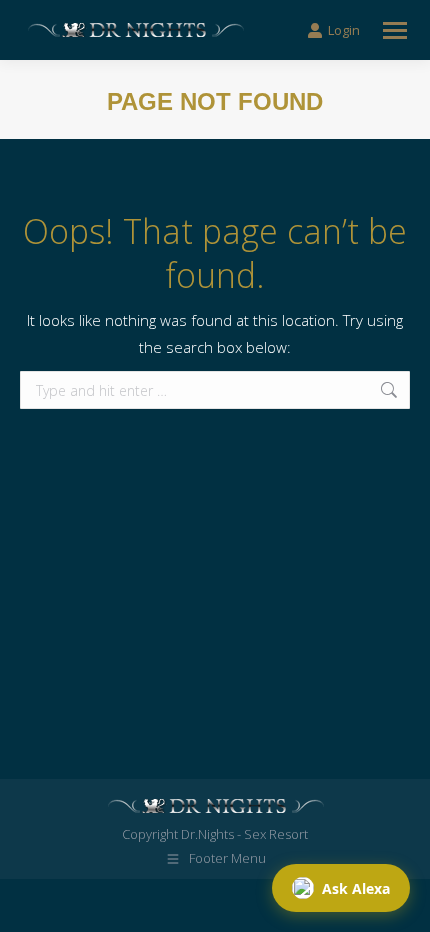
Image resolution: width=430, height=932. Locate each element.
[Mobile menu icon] (395, 30)
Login (344, 30)
